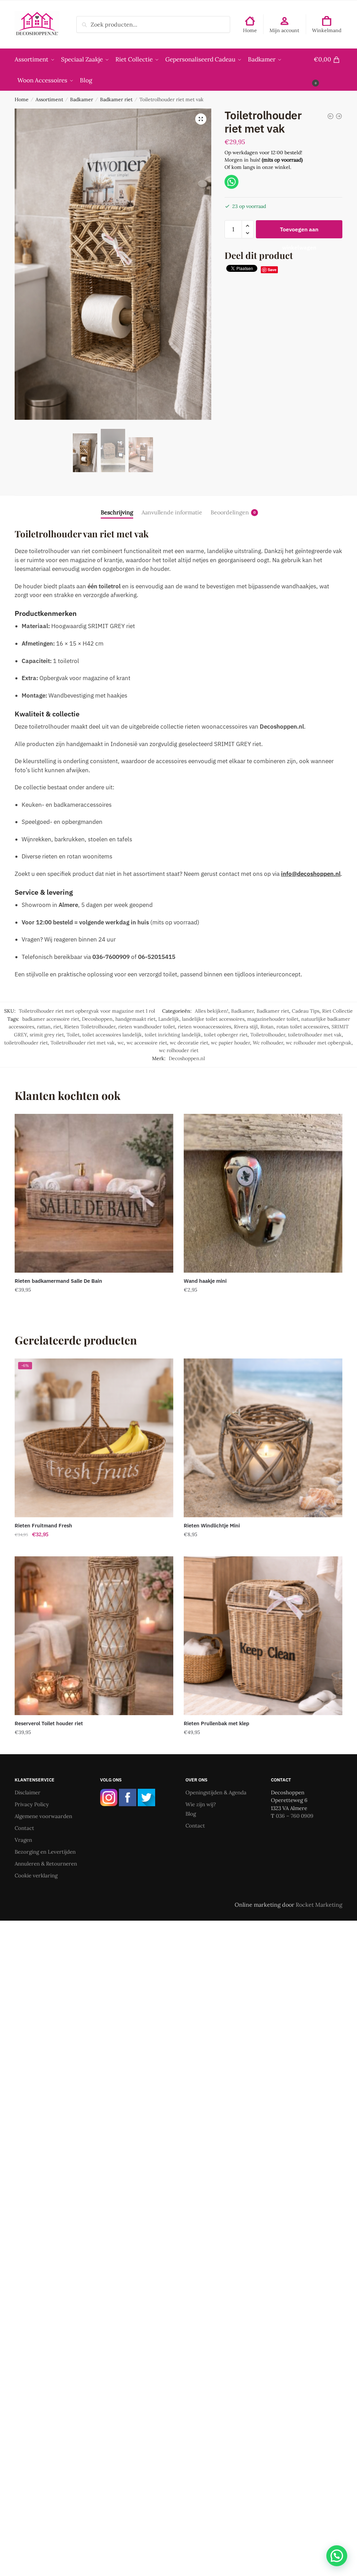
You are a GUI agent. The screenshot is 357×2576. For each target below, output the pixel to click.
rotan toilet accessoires (303, 1027)
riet (57, 1027)
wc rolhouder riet (179, 1050)
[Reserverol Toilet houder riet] (94, 1636)
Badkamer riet (116, 99)
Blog (191, 1814)
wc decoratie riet (189, 1043)
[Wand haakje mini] (263, 1193)
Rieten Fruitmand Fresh (43, 1525)
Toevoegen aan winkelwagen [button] (94, 1304)
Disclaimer (28, 1792)
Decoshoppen (97, 1019)
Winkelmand (327, 30)
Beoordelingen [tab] (230, 512)
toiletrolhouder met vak (315, 1035)
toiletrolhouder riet (26, 1043)
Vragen (23, 1840)
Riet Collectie (337, 1011)
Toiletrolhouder (268, 1035)
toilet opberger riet (226, 1035)
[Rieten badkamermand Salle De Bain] (94, 1193)
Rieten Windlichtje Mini (212, 1525)
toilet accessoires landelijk (112, 1035)
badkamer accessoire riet (51, 1019)
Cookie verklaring (36, 1875)
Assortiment (49, 99)
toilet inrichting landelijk (173, 1035)
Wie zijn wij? (201, 1804)
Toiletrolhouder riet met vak (83, 1043)
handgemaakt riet (135, 1019)
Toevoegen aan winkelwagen (299, 232)
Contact (24, 1828)
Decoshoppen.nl (187, 1058)
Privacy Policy (32, 1804)
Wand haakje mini (205, 1281)
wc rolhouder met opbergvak (319, 1043)
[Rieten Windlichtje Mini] (263, 1438)
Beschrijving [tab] (117, 512)
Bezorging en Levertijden (45, 1852)
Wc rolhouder (268, 1043)
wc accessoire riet (147, 1043)
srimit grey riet (47, 1035)
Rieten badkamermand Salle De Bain (58, 1281)
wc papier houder (230, 1043)
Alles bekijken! (212, 1011)
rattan (44, 1027)
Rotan (267, 1027)
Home (250, 30)
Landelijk (169, 1019)
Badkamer (82, 99)
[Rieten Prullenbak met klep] (263, 1636)
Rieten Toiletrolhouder (90, 1027)
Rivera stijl (246, 1027)
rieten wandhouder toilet (147, 1027)
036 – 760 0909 (295, 1816)
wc (121, 1043)
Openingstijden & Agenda (216, 1792)
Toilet (73, 1035)
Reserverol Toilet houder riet (49, 1723)
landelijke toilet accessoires (213, 1019)
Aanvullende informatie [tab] (172, 512)
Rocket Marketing (319, 1905)
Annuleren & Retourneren (46, 1864)
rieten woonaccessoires (204, 1027)
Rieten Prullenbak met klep (217, 1723)
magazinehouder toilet (273, 1019)
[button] (201, 119)
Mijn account (284, 30)
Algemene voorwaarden (43, 1816)
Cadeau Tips (306, 1011)
